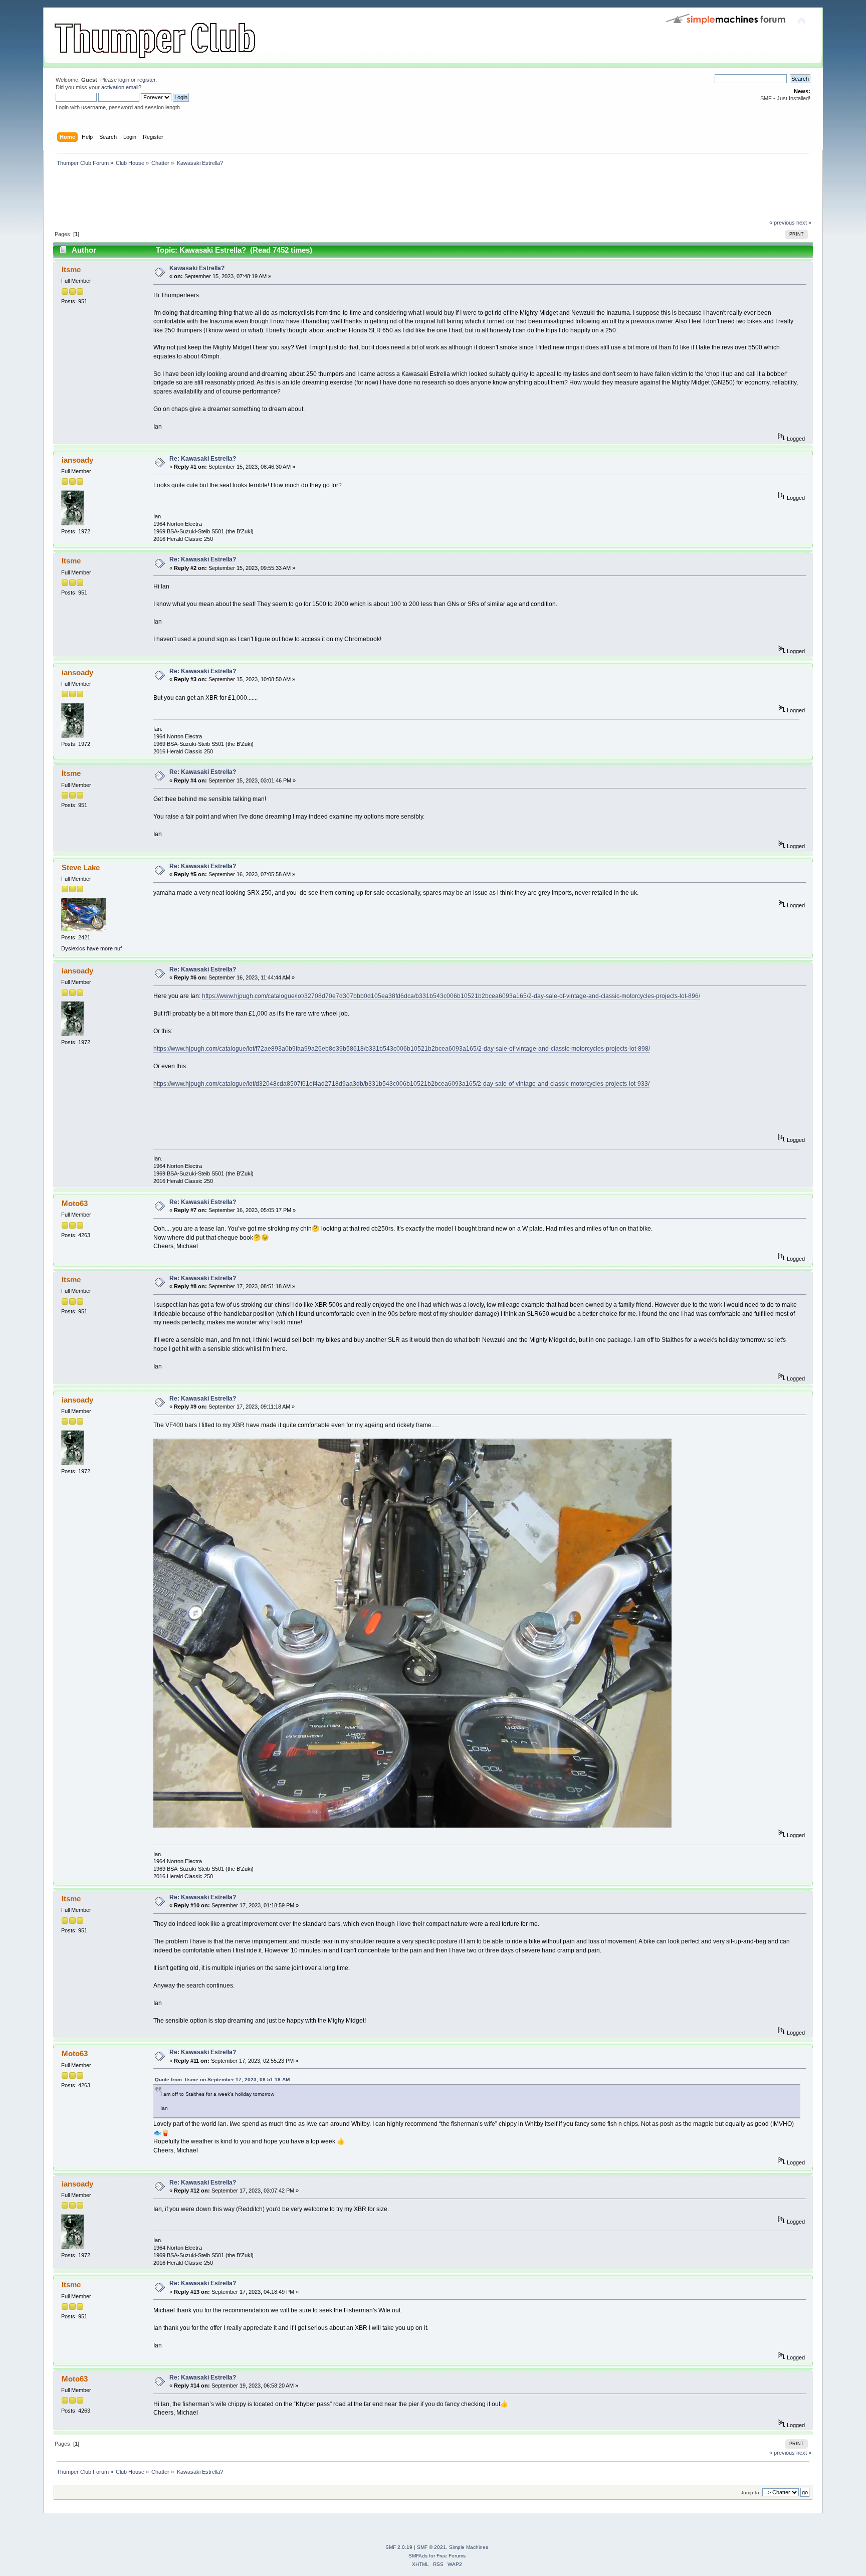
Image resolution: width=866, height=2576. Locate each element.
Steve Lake (81, 867)
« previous (782, 223)
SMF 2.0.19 (399, 2547)
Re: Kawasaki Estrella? (203, 459)
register (146, 80)
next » (804, 223)
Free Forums (451, 2556)
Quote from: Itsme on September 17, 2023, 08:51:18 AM (222, 2079)
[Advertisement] (236, 195)
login (124, 80)
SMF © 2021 (431, 2547)
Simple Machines (469, 2547)
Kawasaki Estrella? (197, 268)
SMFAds (418, 2556)
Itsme (71, 269)
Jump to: (751, 2493)
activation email (120, 87)
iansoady (77, 460)
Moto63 (75, 1203)
